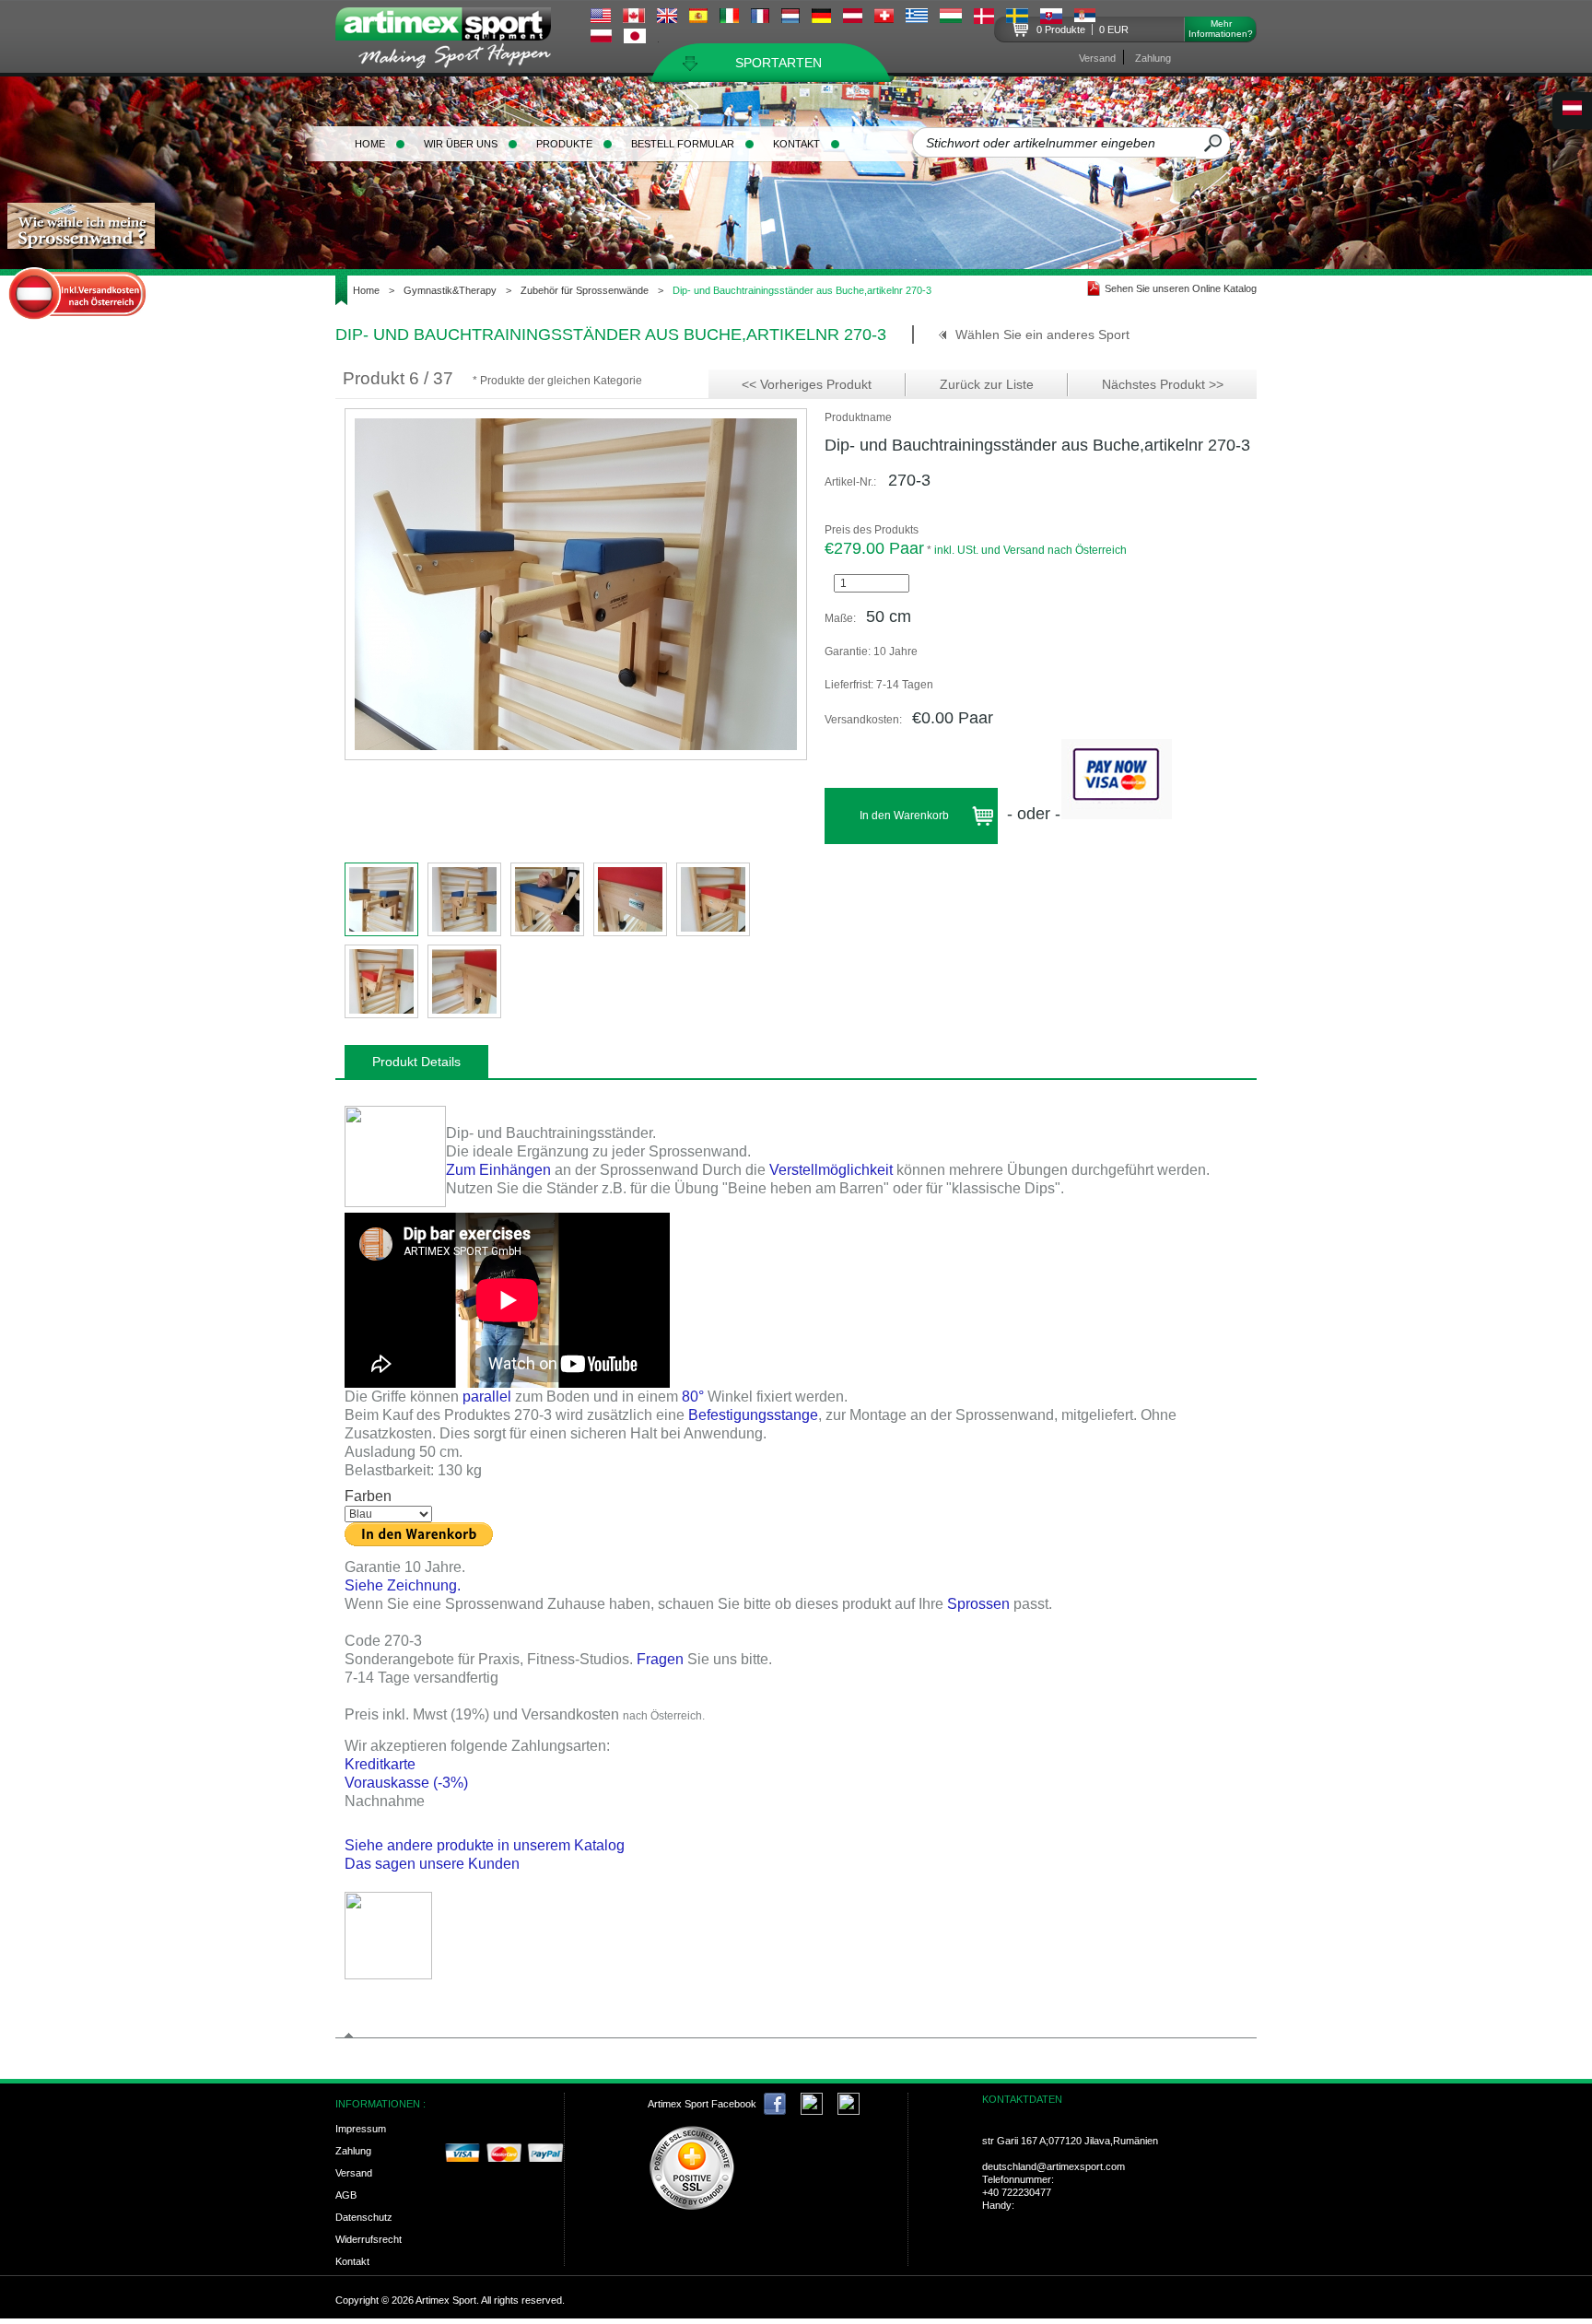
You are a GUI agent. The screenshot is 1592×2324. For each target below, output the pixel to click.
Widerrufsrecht (369, 2239)
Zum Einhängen (498, 1170)
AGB (346, 2195)
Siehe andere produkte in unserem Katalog (486, 1845)
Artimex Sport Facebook (702, 2104)
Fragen (660, 1659)
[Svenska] (1017, 18)
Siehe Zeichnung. (403, 1585)
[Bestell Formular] (388, 1974)
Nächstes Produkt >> (1163, 384)
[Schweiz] (884, 18)
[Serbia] (1085, 18)
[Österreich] (853, 18)
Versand (1097, 58)
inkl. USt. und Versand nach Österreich (1030, 550)
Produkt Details (416, 1062)
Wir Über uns (461, 144)
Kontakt (796, 144)
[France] (760, 18)
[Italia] (729, 18)
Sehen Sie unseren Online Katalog (1181, 288)
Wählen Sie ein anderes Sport (1042, 335)
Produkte (564, 144)
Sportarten (778, 63)
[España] (698, 18)
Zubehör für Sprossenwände (585, 290)
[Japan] (635, 39)
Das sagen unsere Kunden (432, 1864)
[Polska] (601, 38)
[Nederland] (790, 18)
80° (693, 1397)
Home (370, 144)
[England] (667, 18)
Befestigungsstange (753, 1415)
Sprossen (978, 1604)
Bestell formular (683, 144)
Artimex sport (454, 42)
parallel (487, 1397)
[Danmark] (984, 19)
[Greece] (917, 18)
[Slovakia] (1051, 19)
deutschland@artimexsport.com (1054, 2166)
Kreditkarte (380, 1764)
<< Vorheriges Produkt (807, 384)
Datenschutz (364, 2217)
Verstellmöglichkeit (831, 1170)
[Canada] (634, 18)
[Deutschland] (821, 18)
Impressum (361, 2129)
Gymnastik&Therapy (450, 290)
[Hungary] (951, 18)
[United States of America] (601, 18)
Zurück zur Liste (987, 384)
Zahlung (1153, 58)
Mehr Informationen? (1221, 29)
